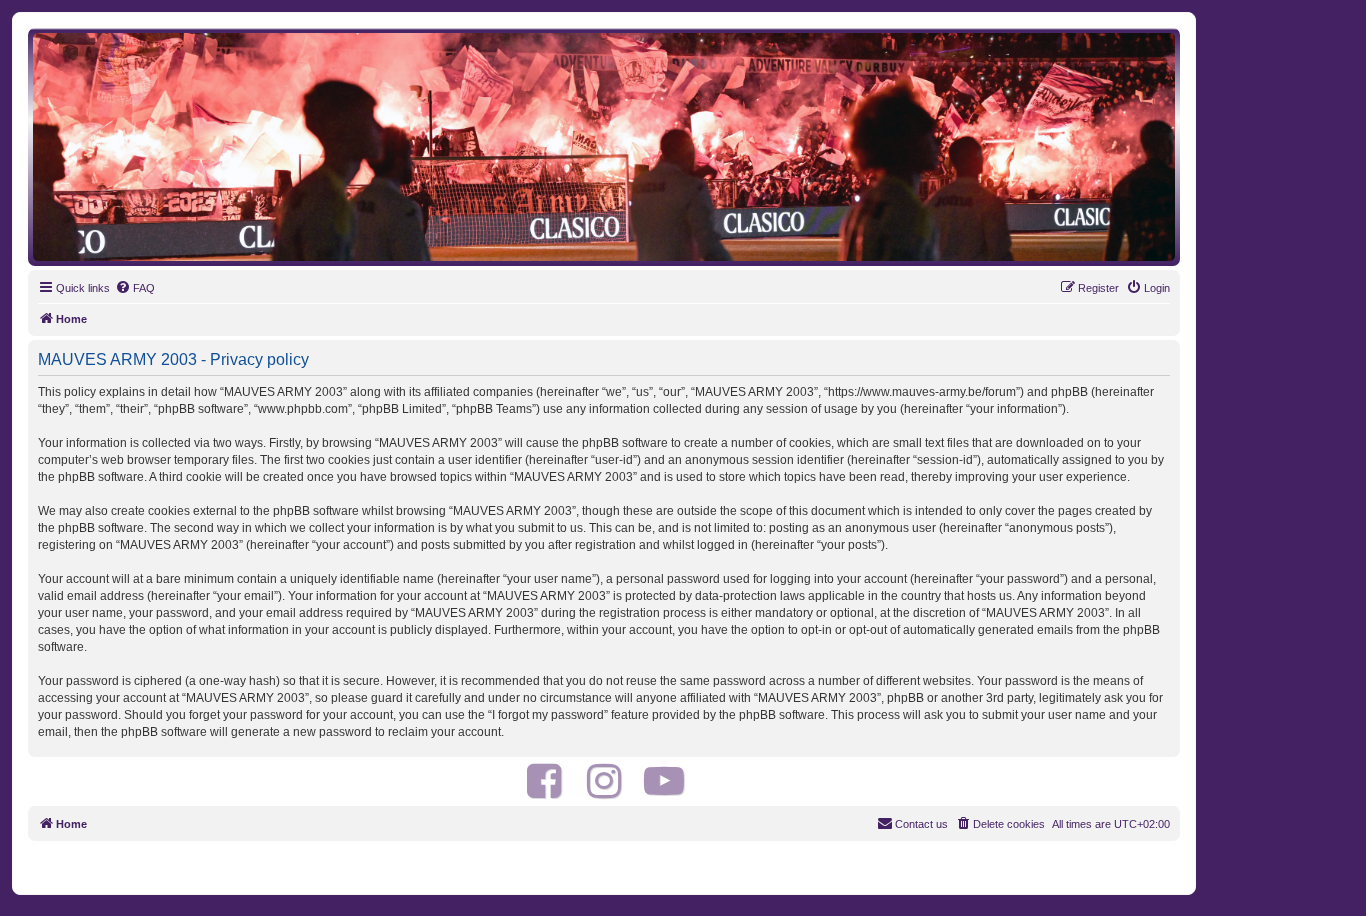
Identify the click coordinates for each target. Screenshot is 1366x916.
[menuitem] (135, 288)
